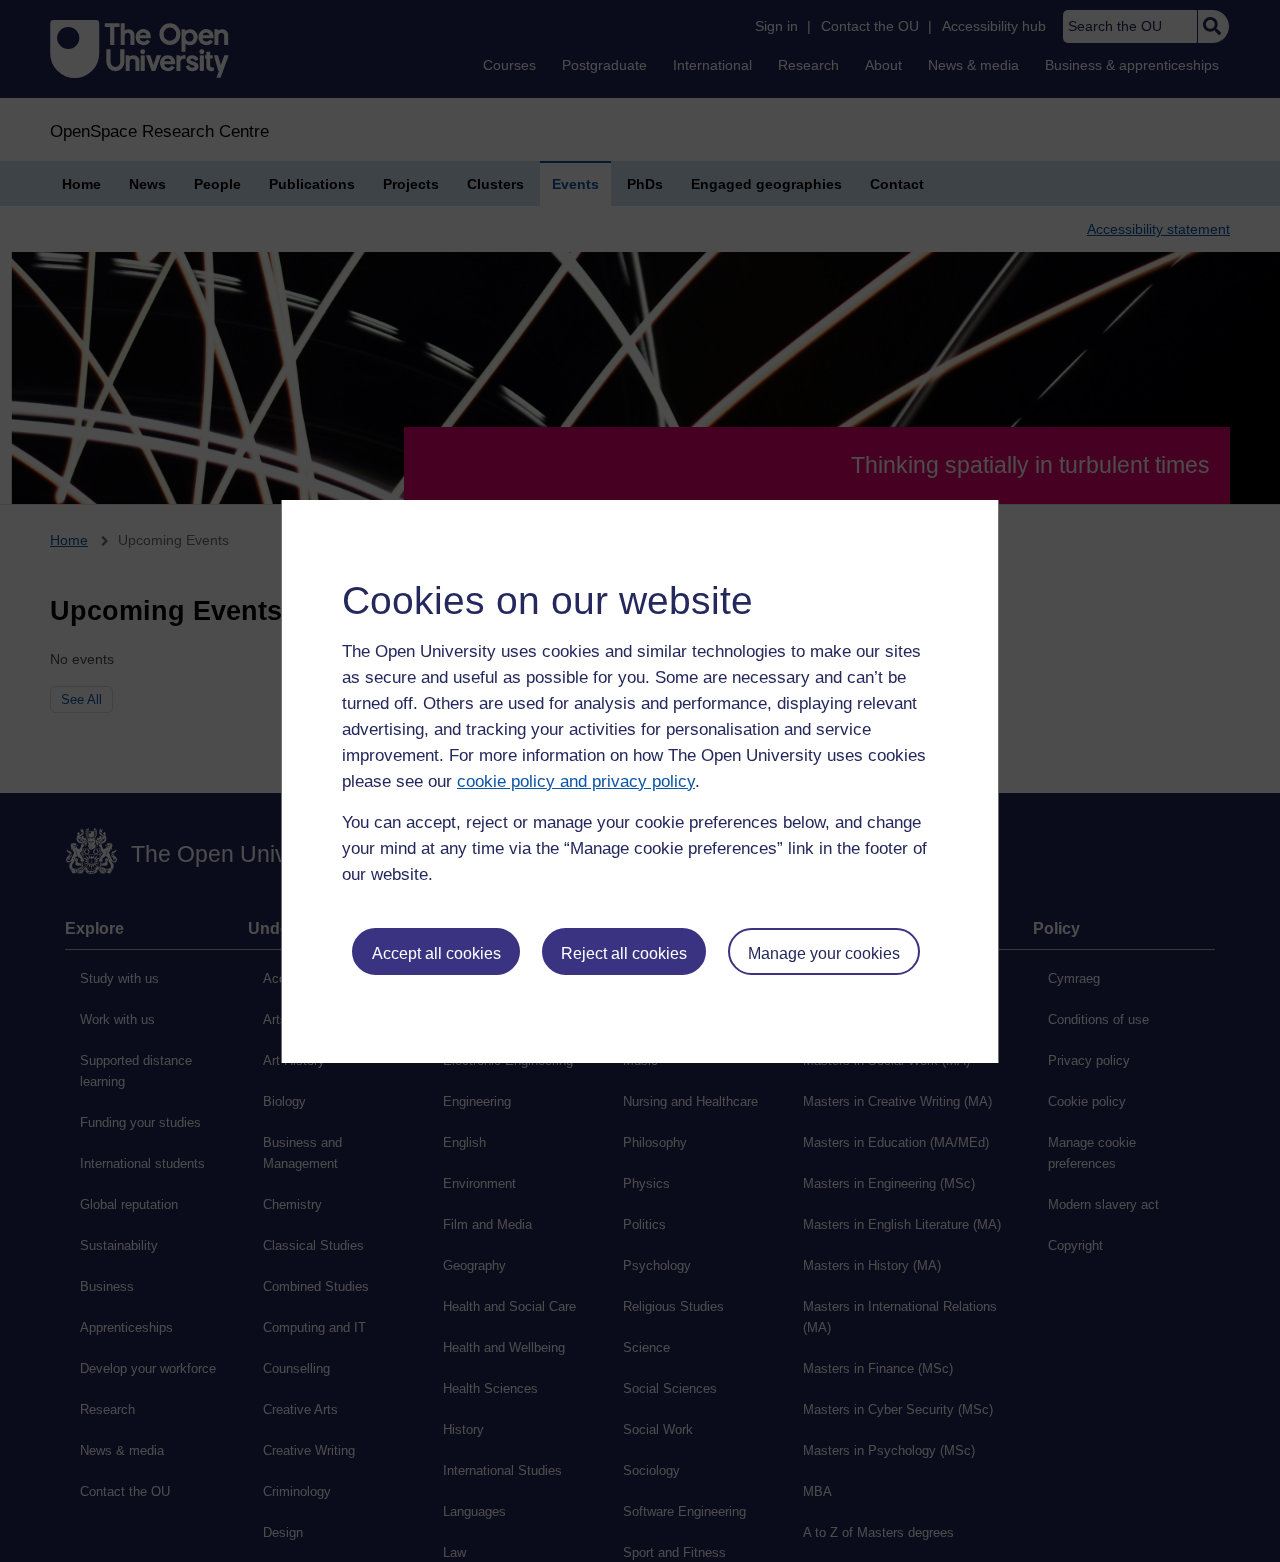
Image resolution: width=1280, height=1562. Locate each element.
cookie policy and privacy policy (576, 781)
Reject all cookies (624, 953)
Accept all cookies (436, 953)
